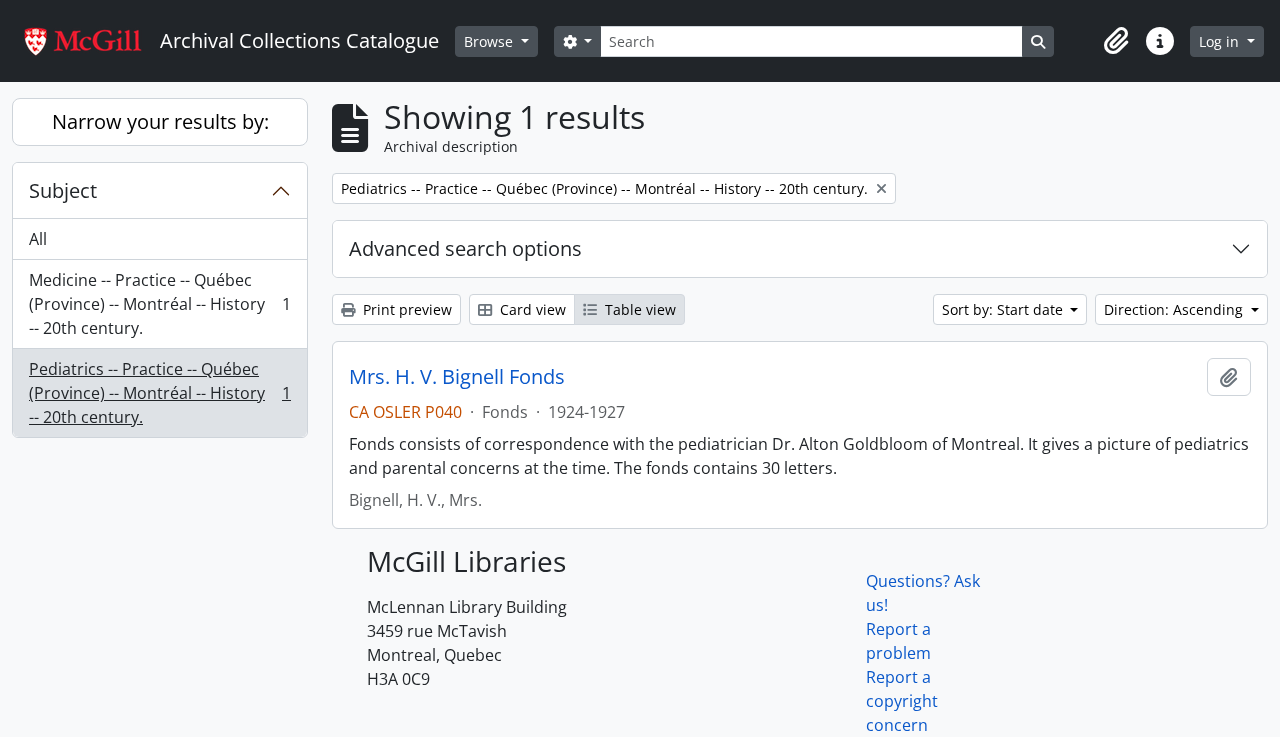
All (38, 239)
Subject (63, 190)
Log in (1221, 41)
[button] (1116, 41)
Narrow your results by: (160, 121)
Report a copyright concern (902, 701)
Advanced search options (465, 248)
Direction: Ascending (1175, 309)
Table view (638, 309)
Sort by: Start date (1004, 309)
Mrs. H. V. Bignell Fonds (457, 377)
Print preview (405, 309)
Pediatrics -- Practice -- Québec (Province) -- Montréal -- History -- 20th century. (159, 393)
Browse (490, 41)
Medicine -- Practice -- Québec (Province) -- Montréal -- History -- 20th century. (159, 304)
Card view (531, 309)
